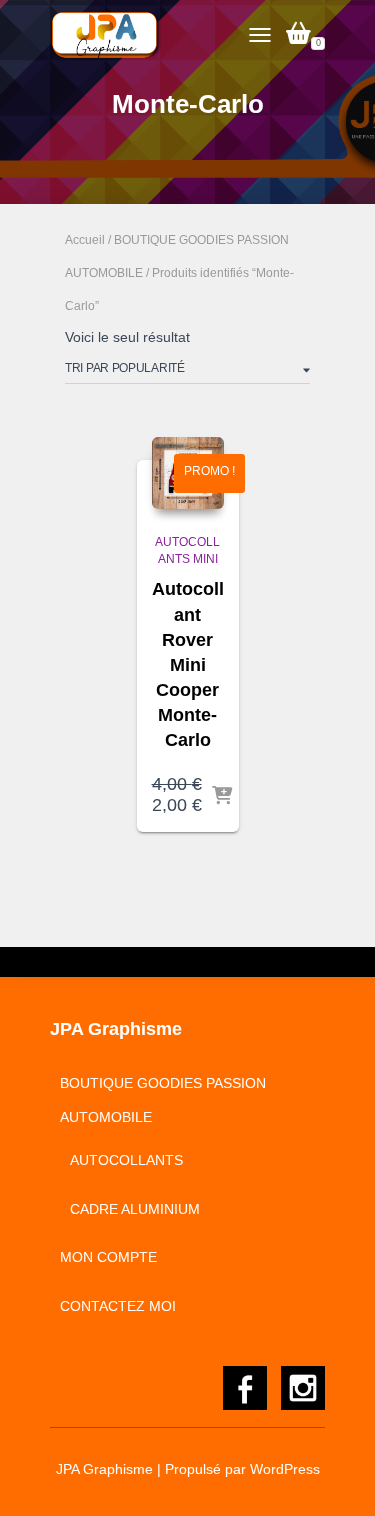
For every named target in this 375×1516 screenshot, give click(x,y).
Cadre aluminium (135, 1209)
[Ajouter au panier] (222, 797)
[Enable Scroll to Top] (335, 1476)
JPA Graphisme (104, 1469)
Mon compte (108, 1257)
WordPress (285, 1469)
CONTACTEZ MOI (118, 1306)
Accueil (85, 240)
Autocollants (126, 1160)
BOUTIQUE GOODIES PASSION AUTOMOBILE (163, 1100)
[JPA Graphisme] (114, 35)
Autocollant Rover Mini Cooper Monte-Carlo (188, 664)
